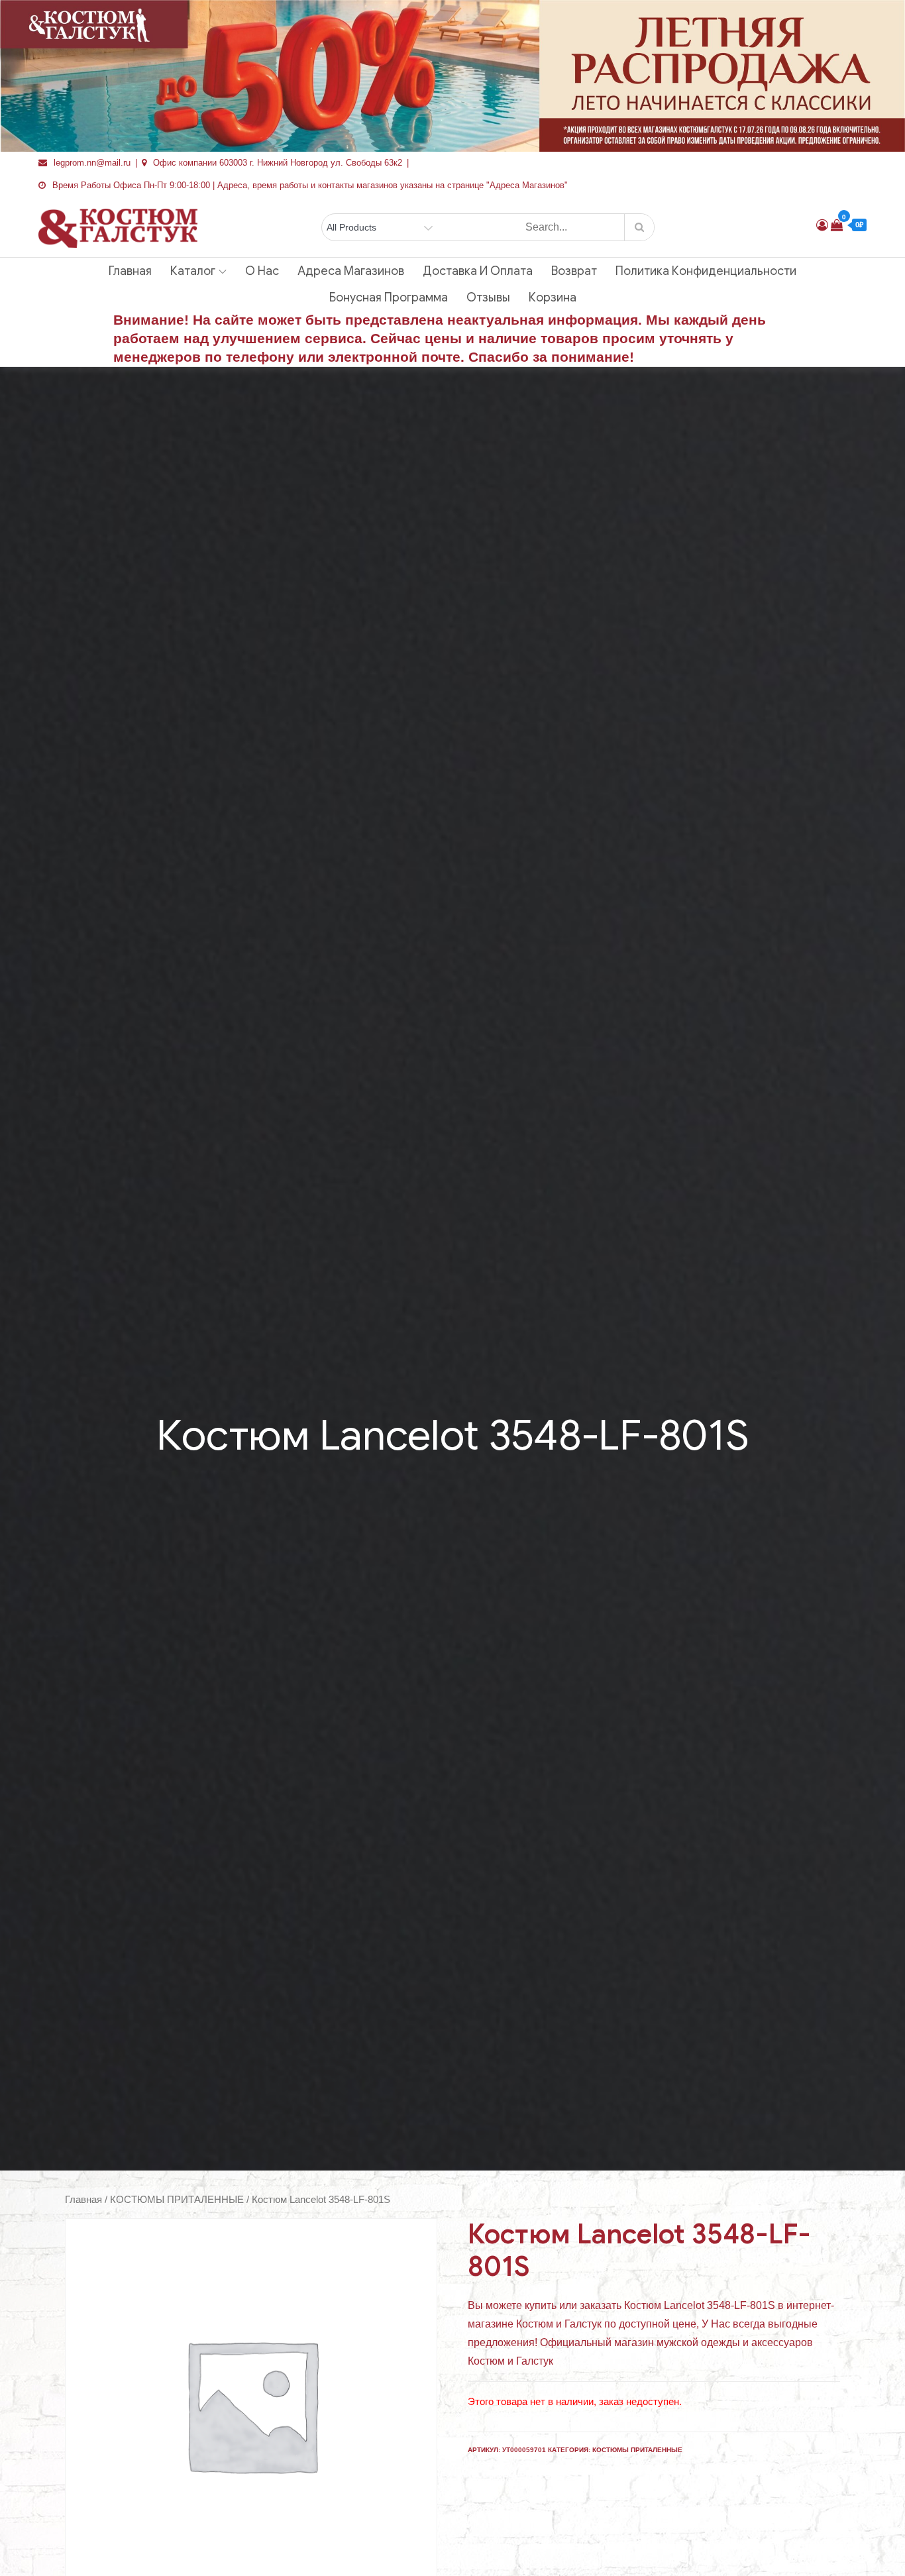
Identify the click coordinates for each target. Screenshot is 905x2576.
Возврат (574, 271)
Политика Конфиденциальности (706, 271)
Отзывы (488, 297)
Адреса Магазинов (351, 271)
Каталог (193, 271)
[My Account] (822, 225)
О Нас (262, 271)
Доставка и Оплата (478, 271)
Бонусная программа (389, 297)
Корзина (553, 297)
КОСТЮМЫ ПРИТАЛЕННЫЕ (177, 2200)
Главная (130, 271)
